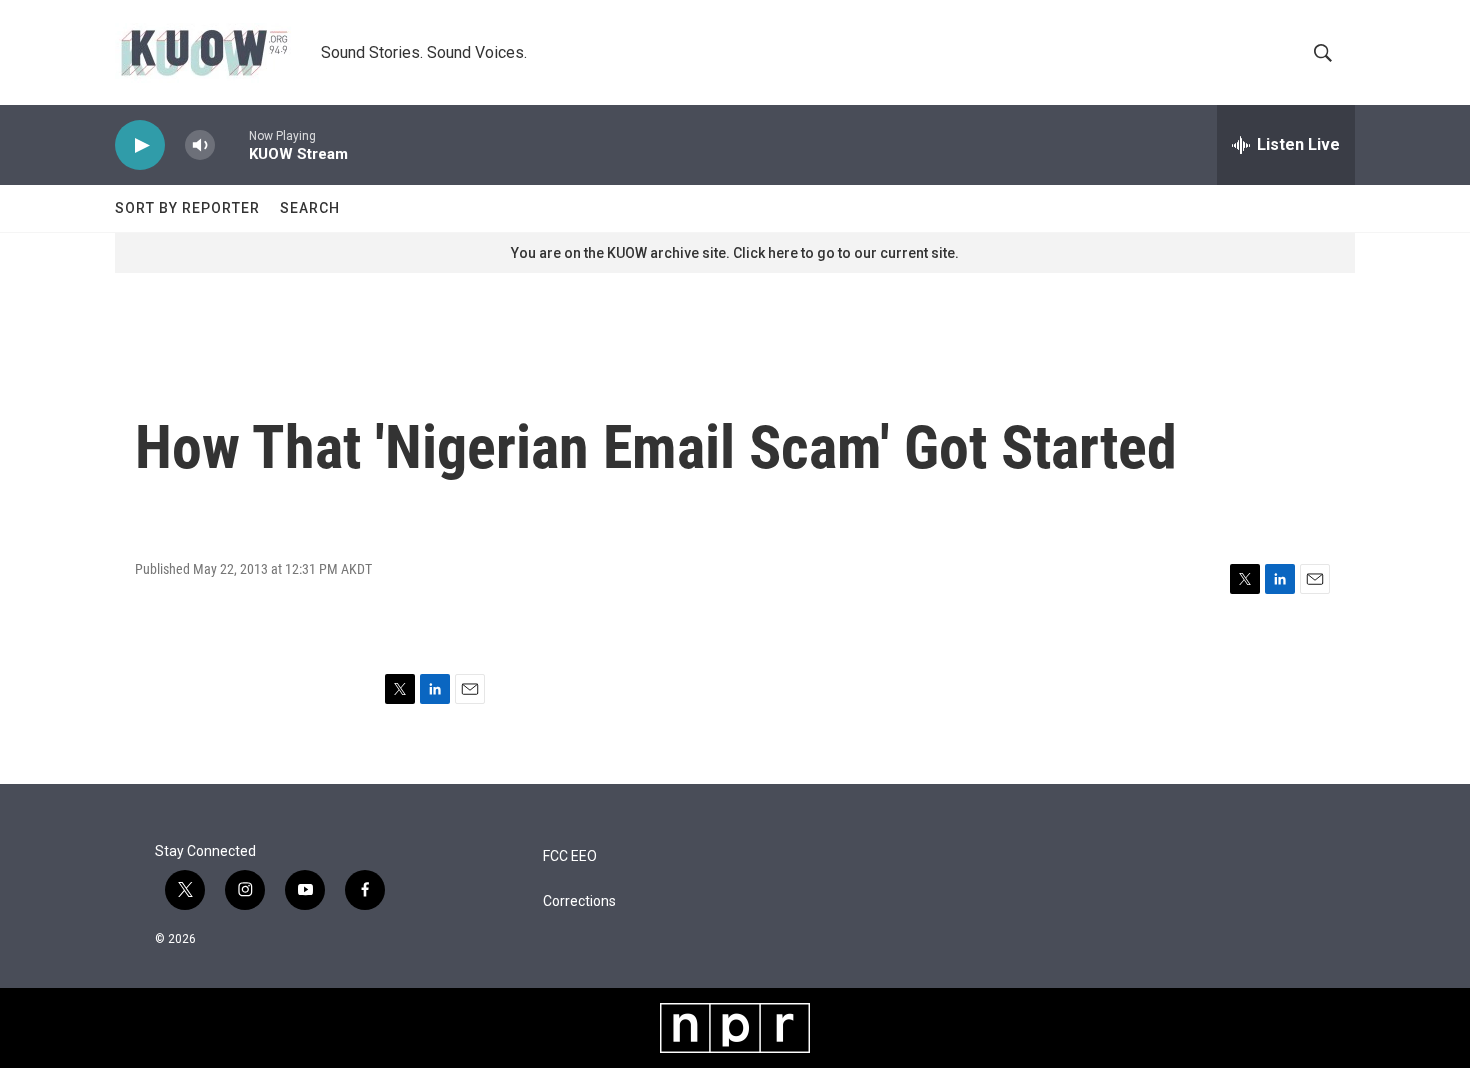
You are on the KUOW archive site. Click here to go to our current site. (735, 253)
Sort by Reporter (187, 208)
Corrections (579, 901)
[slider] (232, 144)
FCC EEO (570, 856)
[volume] (200, 145)
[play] (140, 145)
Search (310, 208)
